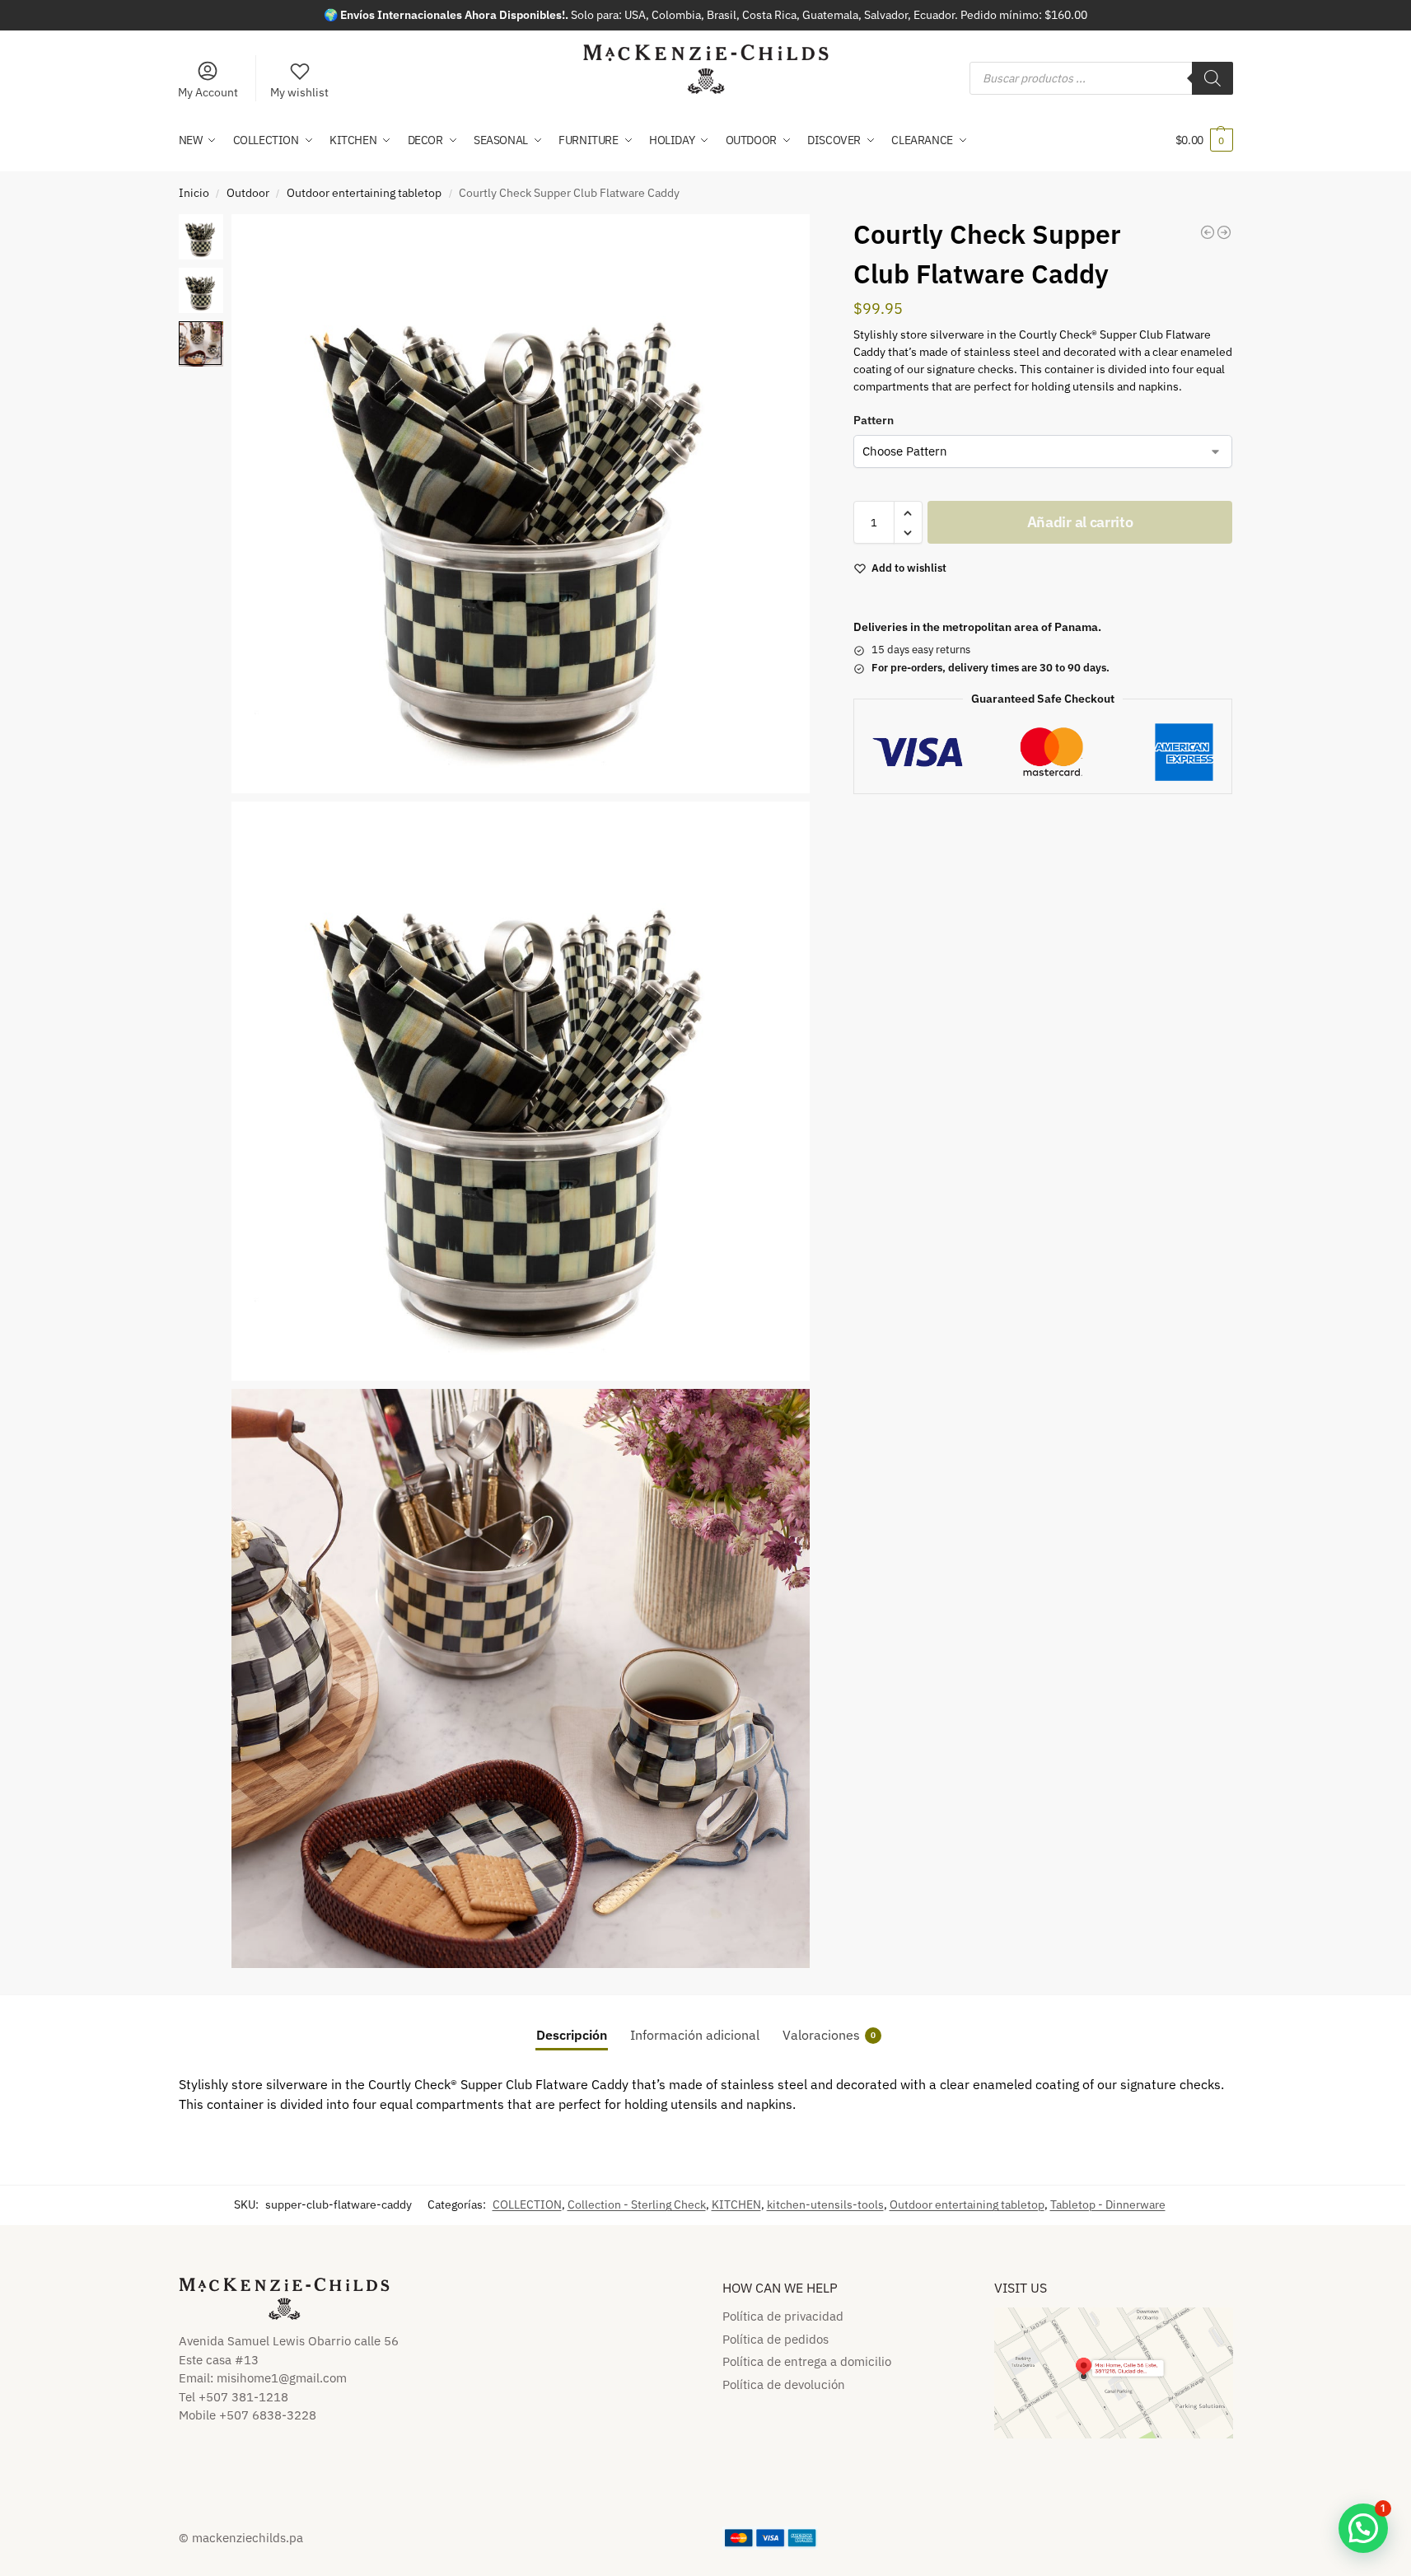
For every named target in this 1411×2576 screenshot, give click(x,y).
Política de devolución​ (784, 2384)
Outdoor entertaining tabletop (364, 193)
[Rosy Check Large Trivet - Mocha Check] (1208, 232)
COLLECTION (527, 2204)
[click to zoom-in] (521, 504)
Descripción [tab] (572, 2035)
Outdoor (248, 193)
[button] (1204, 140)
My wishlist (299, 92)
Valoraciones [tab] (829, 2035)
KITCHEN (736, 2204)
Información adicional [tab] (695, 2035)
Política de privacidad (783, 2316)
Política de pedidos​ (776, 2339)
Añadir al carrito (1080, 523)
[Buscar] (1212, 78)
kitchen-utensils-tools (825, 2204)
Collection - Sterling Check (637, 2204)
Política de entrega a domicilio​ (807, 2361)
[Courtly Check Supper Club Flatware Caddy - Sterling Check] (1224, 232)
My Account (208, 92)
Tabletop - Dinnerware (1108, 2204)
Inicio (194, 193)
